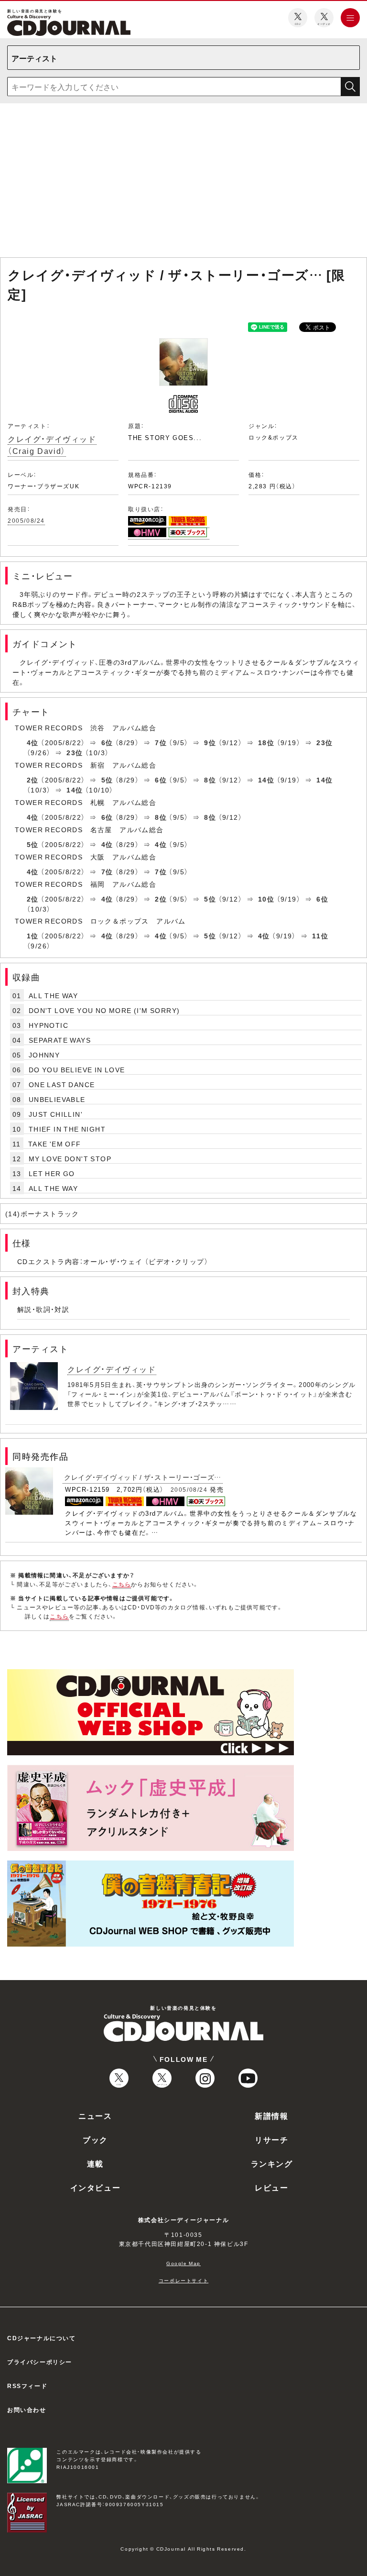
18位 (266, 742)
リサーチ (271, 2139)
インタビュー (96, 2187)
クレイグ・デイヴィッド (112, 1369)
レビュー (271, 2187)
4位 (33, 742)
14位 (266, 780)
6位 (107, 742)
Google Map (183, 2263)
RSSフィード (27, 2386)
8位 (210, 780)
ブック (95, 2139)
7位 (161, 742)
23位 (324, 742)
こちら (122, 1584)
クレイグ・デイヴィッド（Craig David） (52, 445)
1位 (33, 936)
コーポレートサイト (183, 2280)
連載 (95, 2163)
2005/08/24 (26, 520)
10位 (266, 899)
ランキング (272, 2163)
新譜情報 (271, 2115)
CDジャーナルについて (42, 2338)
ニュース (95, 2115)
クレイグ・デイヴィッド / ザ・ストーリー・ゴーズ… (143, 1477)
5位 (107, 780)
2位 (33, 780)
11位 (320, 936)
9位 (210, 742)
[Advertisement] (183, 182)
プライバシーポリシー (40, 2362)
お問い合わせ (27, 2410)
